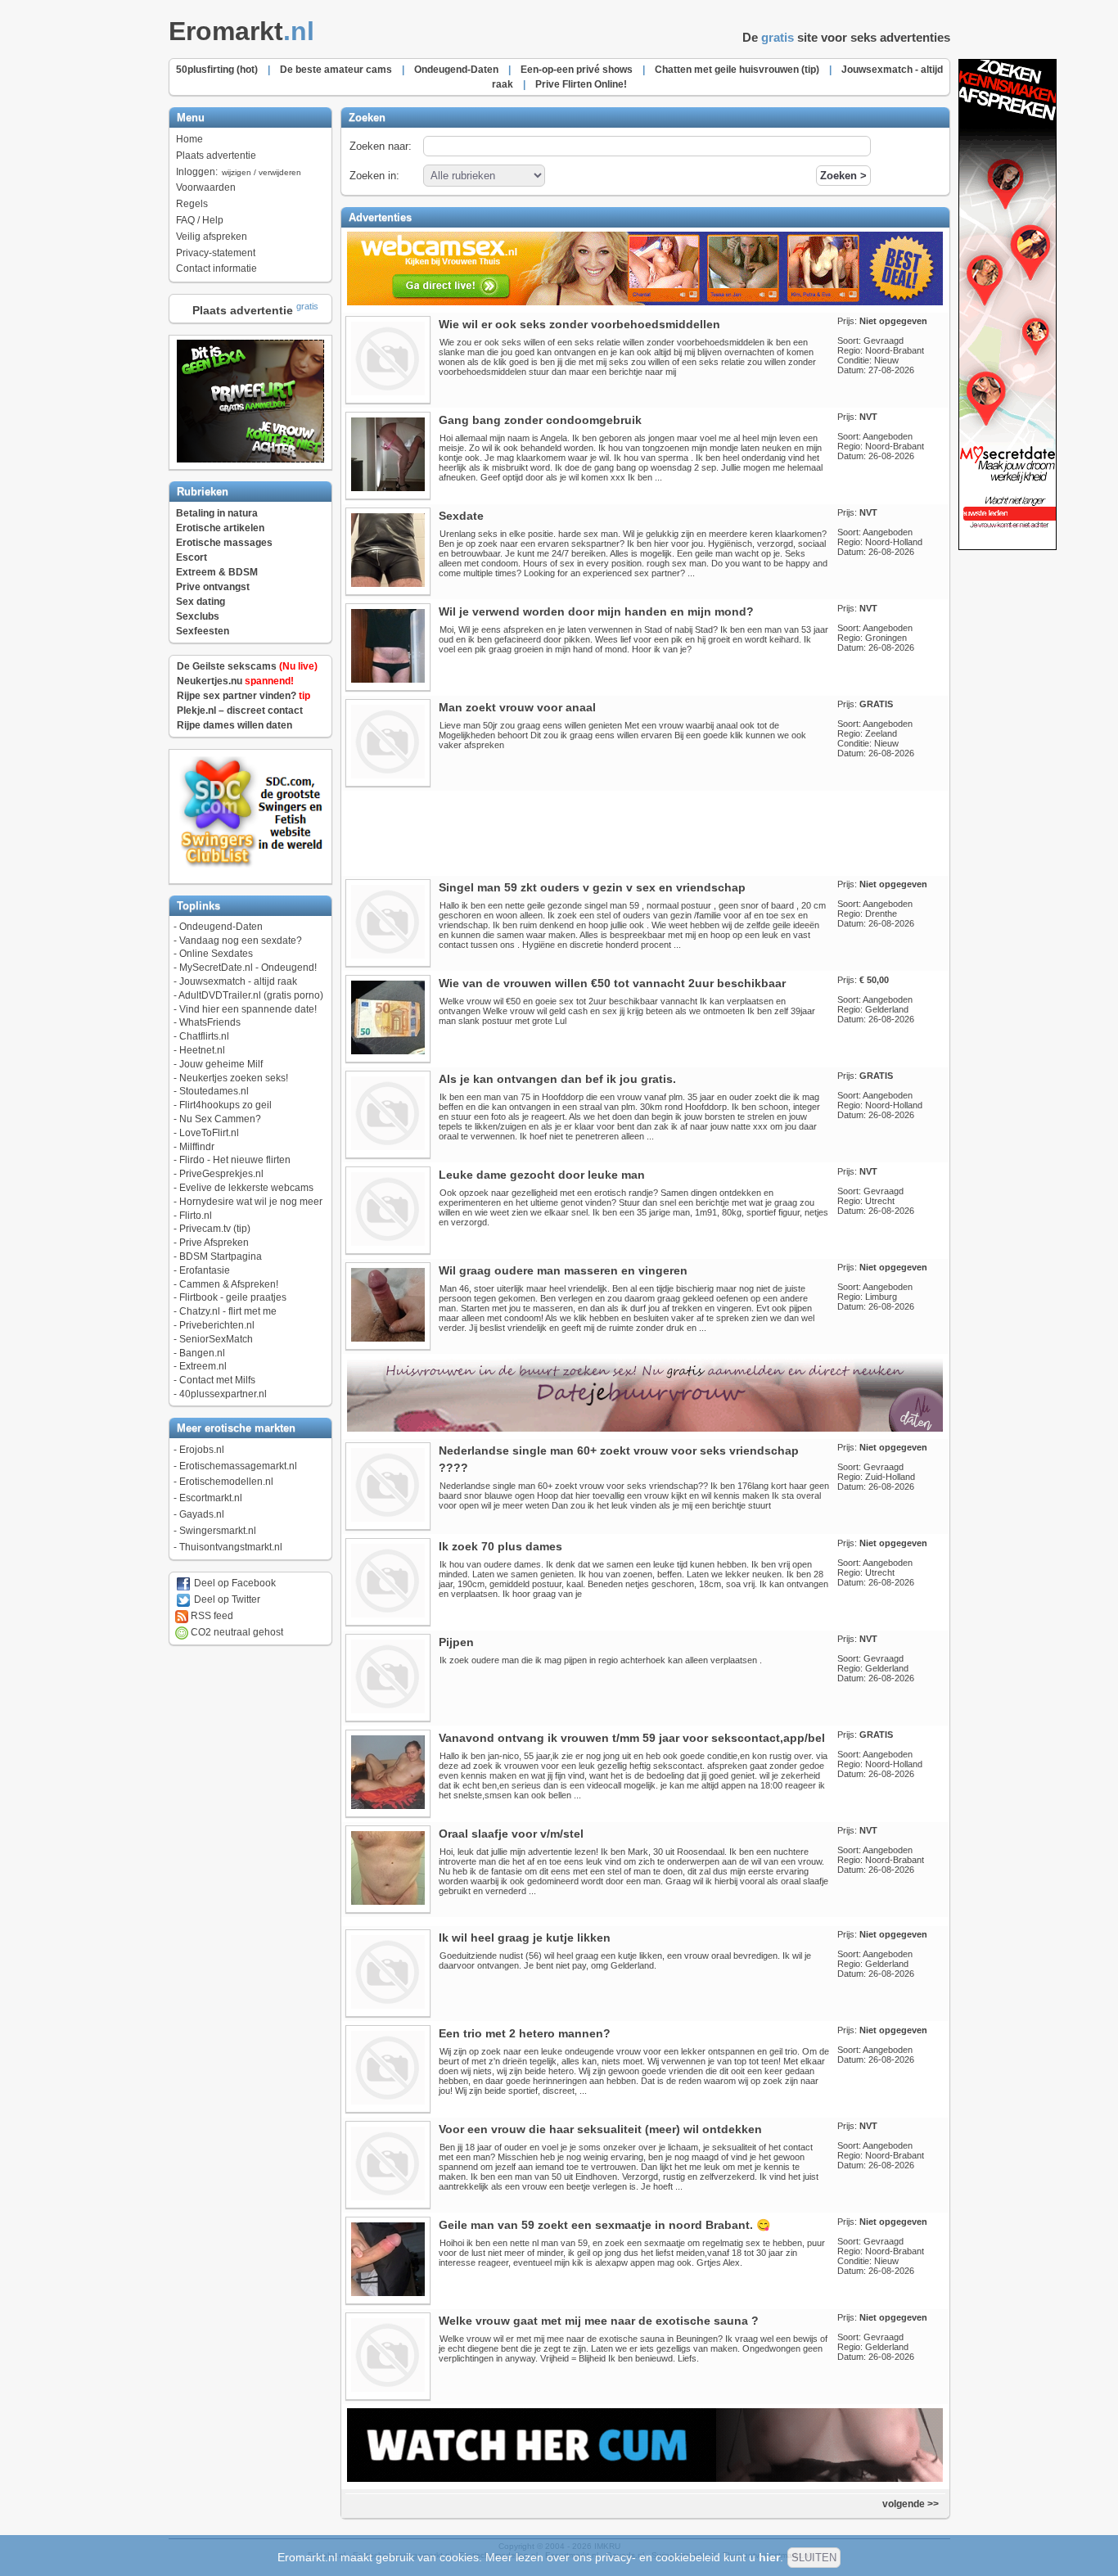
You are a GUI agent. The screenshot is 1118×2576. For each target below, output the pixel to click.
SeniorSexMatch (216, 1339)
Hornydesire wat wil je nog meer (251, 1202)
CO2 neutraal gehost (236, 1632)
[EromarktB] (1008, 547)
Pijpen (456, 1642)
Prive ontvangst (213, 587)
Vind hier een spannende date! (248, 1009)
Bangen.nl (202, 1353)
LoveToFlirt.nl (209, 1133)
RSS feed (211, 1616)
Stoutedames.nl (214, 1091)
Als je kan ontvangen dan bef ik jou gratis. (557, 1079)
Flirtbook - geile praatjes (233, 1297)
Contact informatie (216, 268)
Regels (192, 204)
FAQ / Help (200, 220)
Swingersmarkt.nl (218, 1531)
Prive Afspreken (214, 1243)
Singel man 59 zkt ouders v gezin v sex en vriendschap (592, 887)
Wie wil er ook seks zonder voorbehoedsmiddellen (579, 324)
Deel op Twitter (226, 1599)
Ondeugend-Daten (221, 927)
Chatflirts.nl (204, 1036)
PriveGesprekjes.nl (221, 1174)
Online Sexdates (216, 954)
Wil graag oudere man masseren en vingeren (563, 1270)
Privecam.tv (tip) (215, 1229)
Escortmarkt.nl (211, 1498)
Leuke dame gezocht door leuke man (542, 1175)
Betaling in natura (217, 513)
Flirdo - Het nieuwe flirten (235, 1160)
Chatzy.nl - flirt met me (228, 1311)
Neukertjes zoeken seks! (234, 1078)
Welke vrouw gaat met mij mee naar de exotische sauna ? (599, 2321)
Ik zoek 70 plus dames (500, 1546)
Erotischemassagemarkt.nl (238, 1466)
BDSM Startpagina (221, 1256)
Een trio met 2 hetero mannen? (525, 2033)
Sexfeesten (203, 631)
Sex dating (201, 602)
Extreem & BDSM (217, 572)
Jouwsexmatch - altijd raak (238, 981)
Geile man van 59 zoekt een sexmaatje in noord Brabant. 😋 (604, 2225)
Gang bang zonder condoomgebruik (540, 420)
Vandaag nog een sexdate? (241, 941)
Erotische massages (224, 543)
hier (769, 2557)
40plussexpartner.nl (223, 1394)
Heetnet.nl (202, 1050)
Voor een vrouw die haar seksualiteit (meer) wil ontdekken (600, 2129)
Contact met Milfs (217, 1380)
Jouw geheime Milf (221, 1064)
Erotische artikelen (220, 528)
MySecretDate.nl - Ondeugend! (248, 968)
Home (189, 139)
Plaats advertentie (216, 156)
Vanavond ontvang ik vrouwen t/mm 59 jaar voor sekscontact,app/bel (632, 1738)
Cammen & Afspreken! (229, 1284)
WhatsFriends (210, 1022)
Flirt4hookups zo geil (225, 1105)
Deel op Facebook (234, 1583)
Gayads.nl (202, 1514)
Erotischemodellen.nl (226, 1482)
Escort (192, 557)
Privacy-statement (216, 253)
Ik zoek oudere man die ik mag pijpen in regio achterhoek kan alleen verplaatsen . (601, 1660)
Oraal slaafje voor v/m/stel (511, 1834)
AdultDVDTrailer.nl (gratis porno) (251, 995)
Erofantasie (205, 1270)
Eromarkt (241, 31)
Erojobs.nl (202, 1450)
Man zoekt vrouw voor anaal (517, 707)
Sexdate (461, 516)
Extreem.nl (203, 1366)
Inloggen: (239, 172)
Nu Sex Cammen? (220, 1119)
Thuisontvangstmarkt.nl (231, 1547)
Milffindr (197, 1147)
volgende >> (912, 2504)
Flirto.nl (196, 1216)
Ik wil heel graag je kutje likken (525, 1938)
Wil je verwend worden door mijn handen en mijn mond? (596, 611)
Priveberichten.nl (217, 1325)
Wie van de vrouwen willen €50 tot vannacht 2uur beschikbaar (612, 983)
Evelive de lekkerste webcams (246, 1188)
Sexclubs (198, 616)
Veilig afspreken (212, 237)
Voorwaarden (206, 187)
